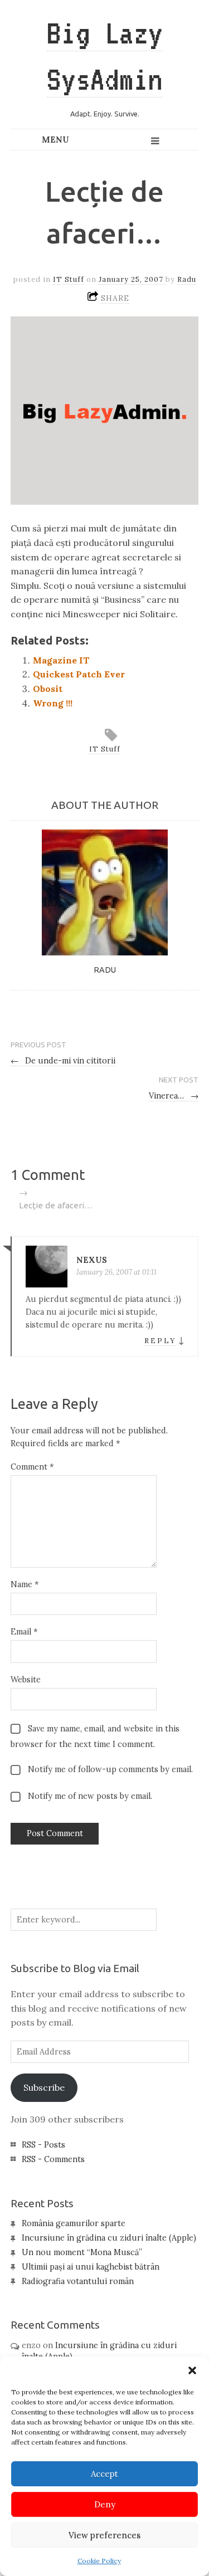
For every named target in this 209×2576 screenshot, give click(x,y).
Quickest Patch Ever (79, 674)
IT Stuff (69, 279)
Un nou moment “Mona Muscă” (82, 2252)
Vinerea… (174, 1096)
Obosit (48, 689)
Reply (160, 1341)
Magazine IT (61, 660)
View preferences (104, 2535)
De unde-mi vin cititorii (63, 1061)
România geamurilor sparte (74, 2223)
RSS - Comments (53, 2159)
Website (26, 1680)
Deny (105, 2504)
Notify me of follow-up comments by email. (110, 1769)
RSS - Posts (43, 2145)
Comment (32, 1467)
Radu (187, 279)
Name (25, 1584)
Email (24, 1632)
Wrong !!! (53, 703)
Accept (104, 2474)
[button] (192, 2370)
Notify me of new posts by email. (90, 1796)
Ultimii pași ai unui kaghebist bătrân (91, 2267)
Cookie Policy (99, 2561)
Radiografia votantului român (78, 2281)
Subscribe (44, 2087)
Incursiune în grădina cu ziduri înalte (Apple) (109, 2238)
